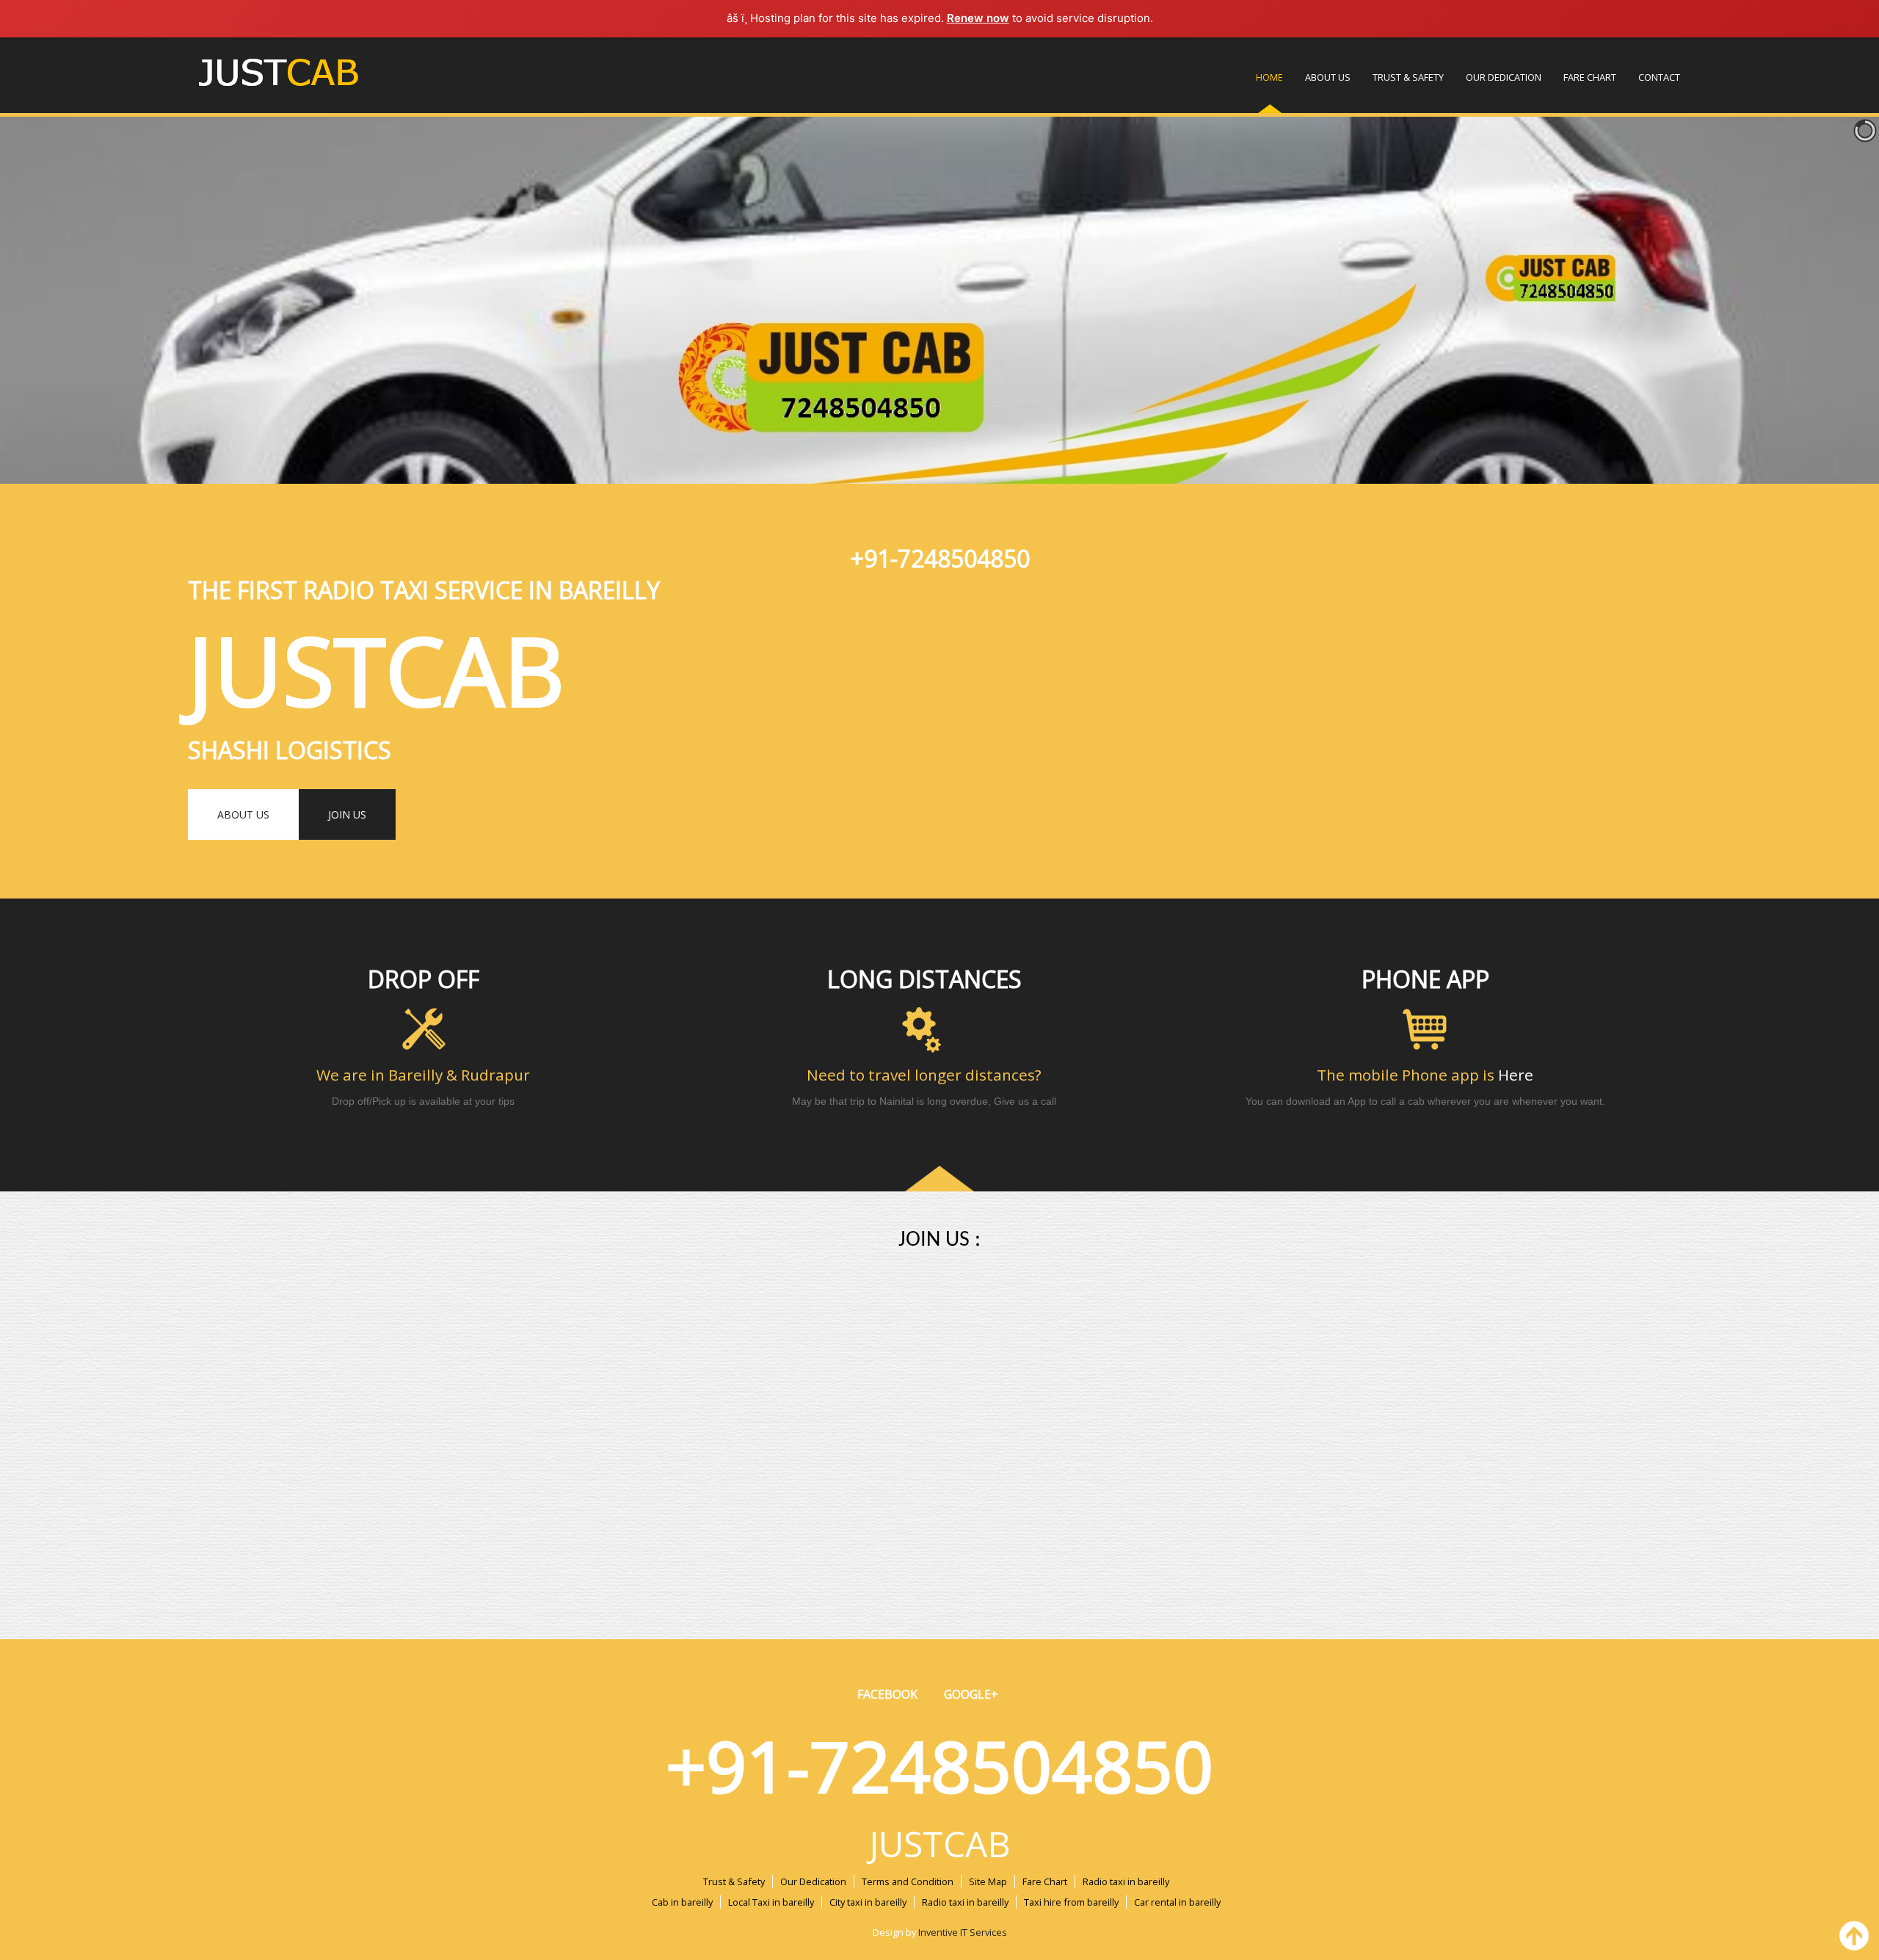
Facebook (887, 1694)
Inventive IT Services (963, 1932)
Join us (347, 814)
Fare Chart (1590, 77)
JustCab (940, 1844)
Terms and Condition (908, 1881)
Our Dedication (1504, 77)
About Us (1328, 77)
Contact (1659, 77)
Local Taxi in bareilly (771, 1902)
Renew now (978, 18)
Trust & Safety (1408, 77)
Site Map (988, 1881)
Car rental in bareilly (1177, 1902)
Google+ (971, 1694)
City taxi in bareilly (868, 1902)
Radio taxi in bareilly (1126, 1881)
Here (1516, 1075)
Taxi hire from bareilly (1071, 1902)
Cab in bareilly (682, 1902)
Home (1269, 77)
